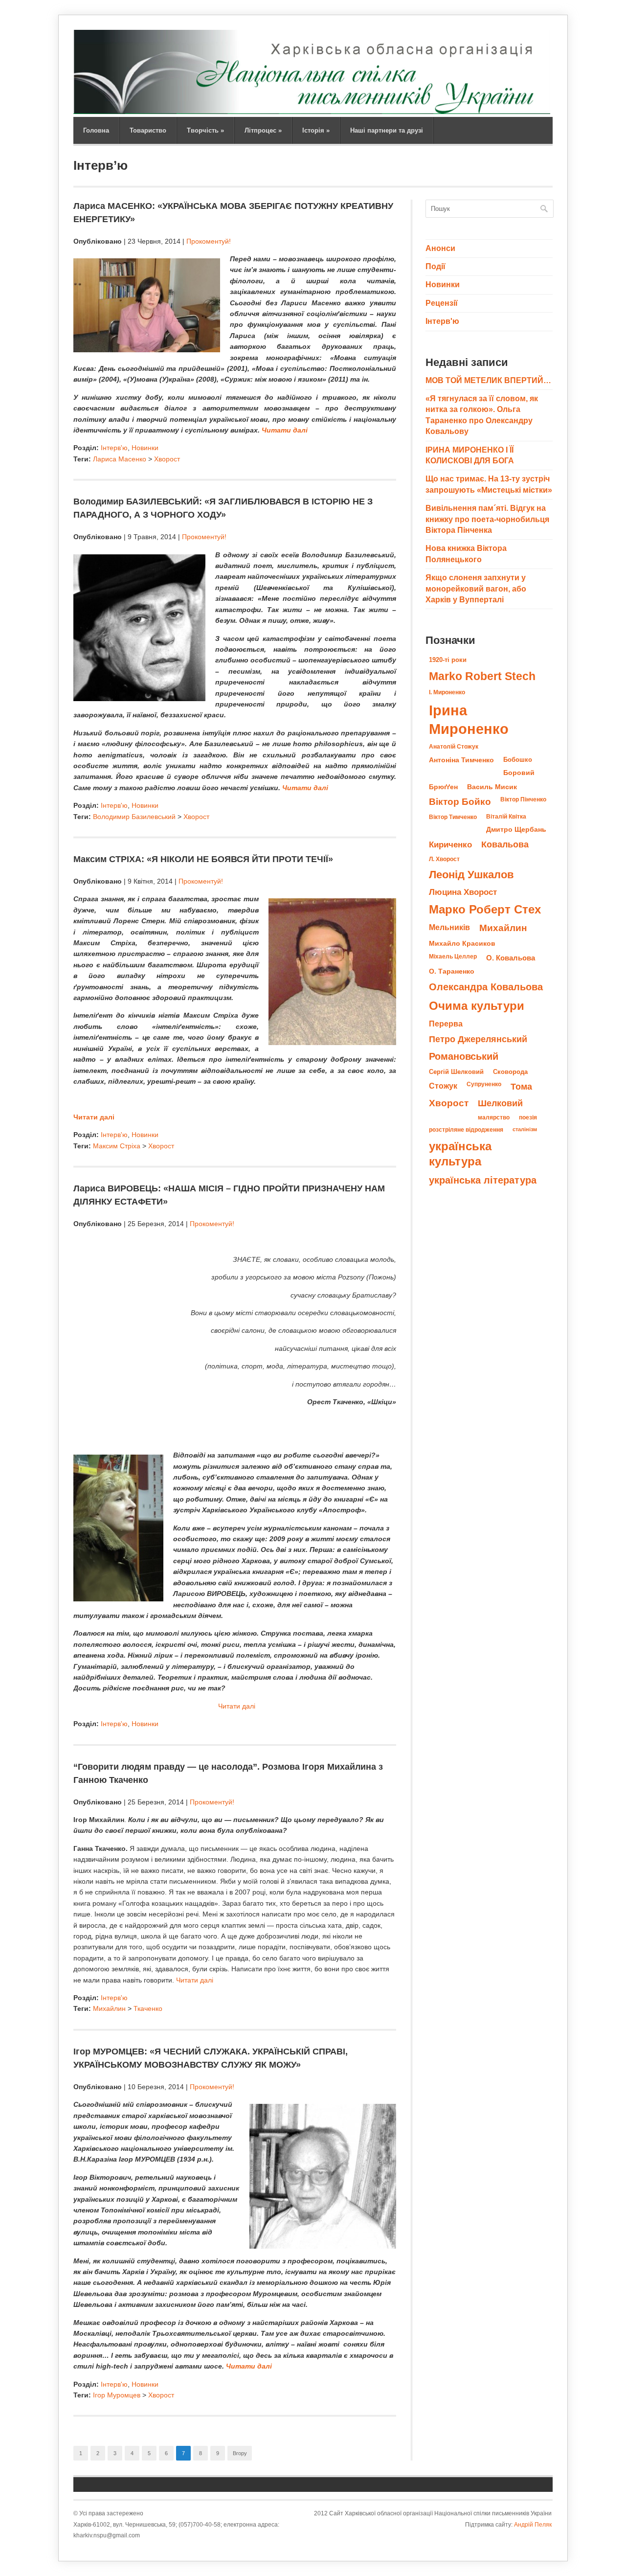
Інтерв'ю (114, 448)
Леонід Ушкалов (471, 875)
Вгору (240, 2453)
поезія (528, 1117)
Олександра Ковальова (486, 987)
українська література (483, 1180)
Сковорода (510, 1072)
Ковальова (505, 844)
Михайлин (109, 2008)
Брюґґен (443, 787)
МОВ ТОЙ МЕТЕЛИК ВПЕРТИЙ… (488, 380)
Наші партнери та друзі (387, 130)
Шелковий (500, 1103)
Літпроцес (263, 130)
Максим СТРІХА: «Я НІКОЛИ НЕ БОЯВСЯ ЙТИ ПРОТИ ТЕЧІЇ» (203, 859)
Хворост (167, 459)
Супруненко (484, 1084)
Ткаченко (148, 2008)
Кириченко (450, 844)
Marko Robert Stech (482, 676)
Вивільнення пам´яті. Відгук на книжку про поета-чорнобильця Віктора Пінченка (487, 519)
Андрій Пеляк (533, 2525)
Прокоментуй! (209, 241)
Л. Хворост (444, 859)
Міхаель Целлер (453, 957)
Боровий (519, 773)
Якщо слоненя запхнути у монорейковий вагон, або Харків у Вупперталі (476, 589)
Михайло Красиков (462, 944)
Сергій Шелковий (456, 1072)
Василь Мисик (492, 787)
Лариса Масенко (120, 459)
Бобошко (518, 760)
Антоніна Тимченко (461, 760)
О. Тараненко (452, 971)
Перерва (446, 1024)
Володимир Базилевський (134, 817)
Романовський (464, 1056)
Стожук (443, 1086)
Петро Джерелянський (478, 1039)
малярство (494, 1117)
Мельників (449, 927)
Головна (96, 130)
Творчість (205, 130)
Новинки (145, 448)
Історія (316, 130)
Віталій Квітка (506, 817)
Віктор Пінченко (523, 799)
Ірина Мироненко (469, 719)
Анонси (440, 248)
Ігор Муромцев (117, 2395)
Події (436, 266)
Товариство (148, 130)
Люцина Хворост (463, 892)
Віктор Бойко (460, 802)
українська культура (460, 1154)
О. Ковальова (511, 958)
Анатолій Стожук (454, 747)
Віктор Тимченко (453, 817)
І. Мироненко (447, 692)
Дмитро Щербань (516, 830)
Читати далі (285, 430)
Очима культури (477, 1006)
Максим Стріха (117, 1146)
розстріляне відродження (466, 1130)
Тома (521, 1086)
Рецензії (442, 303)
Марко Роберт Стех (485, 910)
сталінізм (525, 1129)
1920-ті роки (448, 660)
